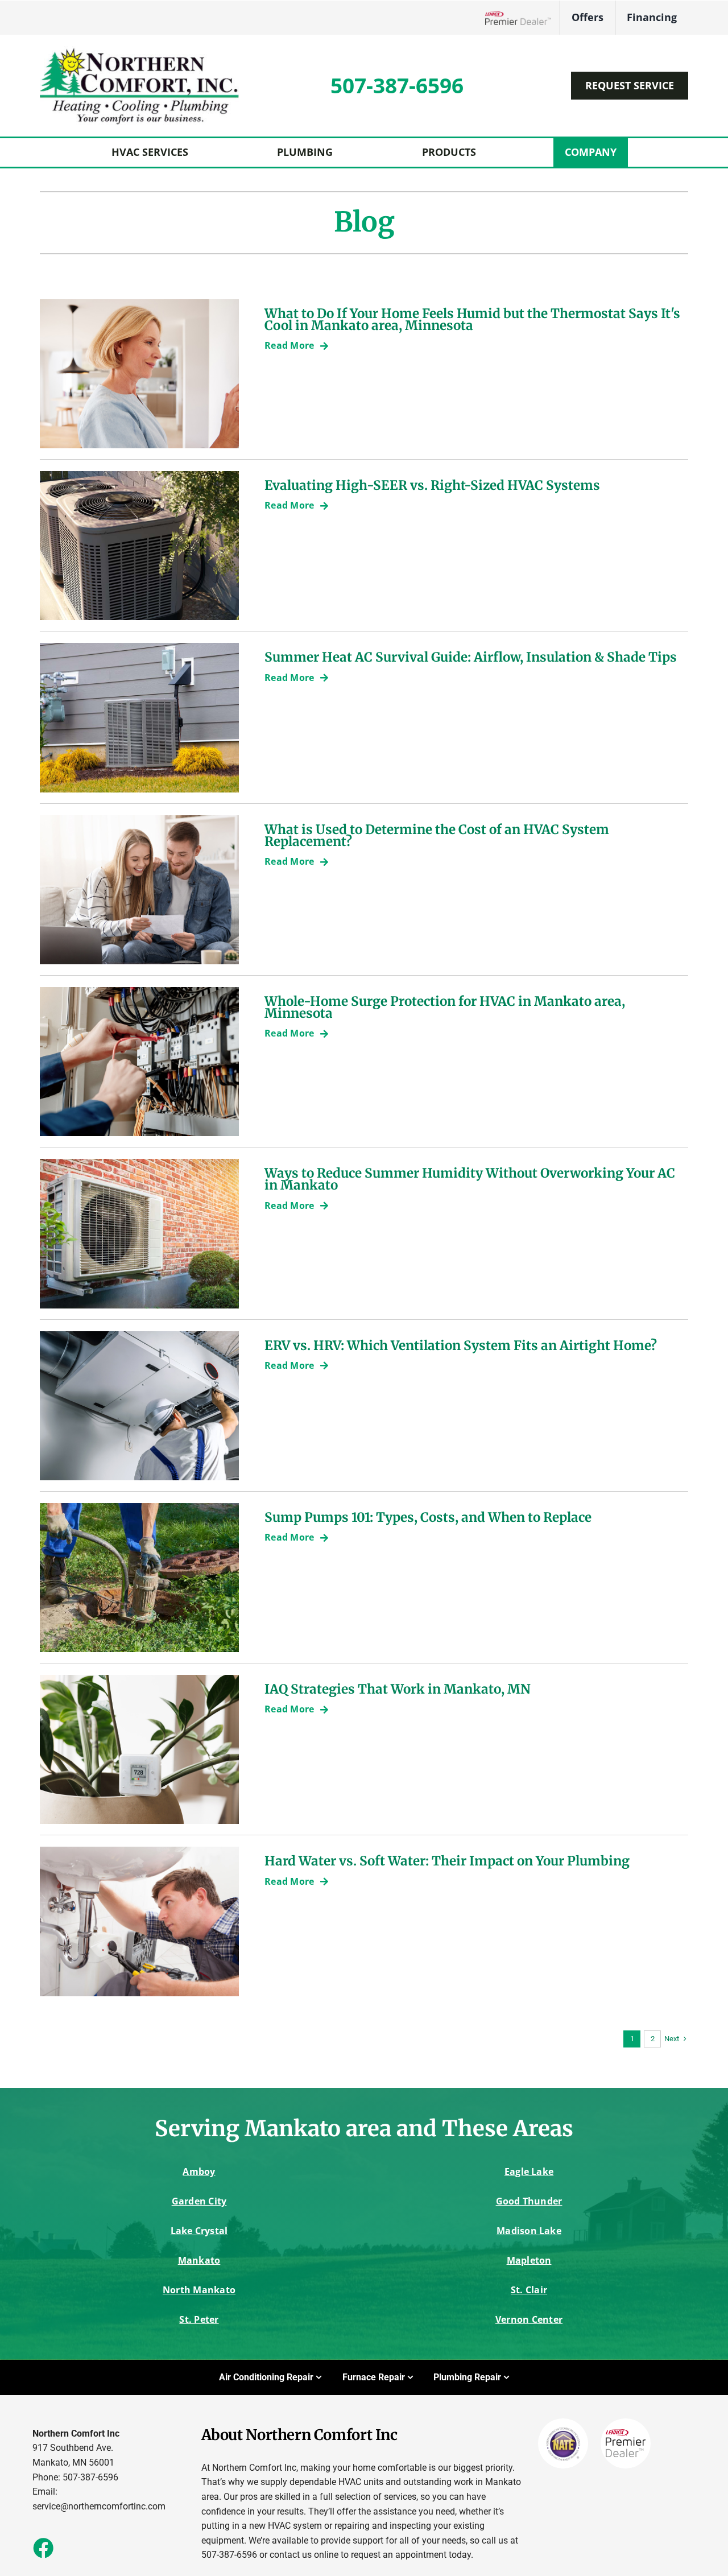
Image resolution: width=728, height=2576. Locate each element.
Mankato (199, 2260)
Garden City (199, 2201)
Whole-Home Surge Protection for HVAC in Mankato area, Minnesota (445, 1007)
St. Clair (529, 2290)
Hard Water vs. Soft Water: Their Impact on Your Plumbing (447, 1861)
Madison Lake (529, 2231)
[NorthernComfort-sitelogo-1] (139, 50)
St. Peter (199, 2319)
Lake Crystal (199, 2231)
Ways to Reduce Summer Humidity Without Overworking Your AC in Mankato (470, 1179)
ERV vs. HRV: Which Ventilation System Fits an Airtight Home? (461, 1345)
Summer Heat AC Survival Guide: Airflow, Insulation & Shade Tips (471, 657)
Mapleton (529, 2260)
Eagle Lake (529, 2172)
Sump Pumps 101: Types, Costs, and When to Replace (428, 1517)
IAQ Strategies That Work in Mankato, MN (398, 1689)
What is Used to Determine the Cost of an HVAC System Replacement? (437, 835)
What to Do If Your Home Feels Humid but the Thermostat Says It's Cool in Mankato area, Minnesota (472, 319)
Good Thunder (529, 2201)
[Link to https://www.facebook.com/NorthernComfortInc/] (43, 2548)
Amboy (199, 2172)
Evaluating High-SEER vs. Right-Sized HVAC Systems (432, 485)
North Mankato (199, 2290)
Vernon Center (529, 2319)
